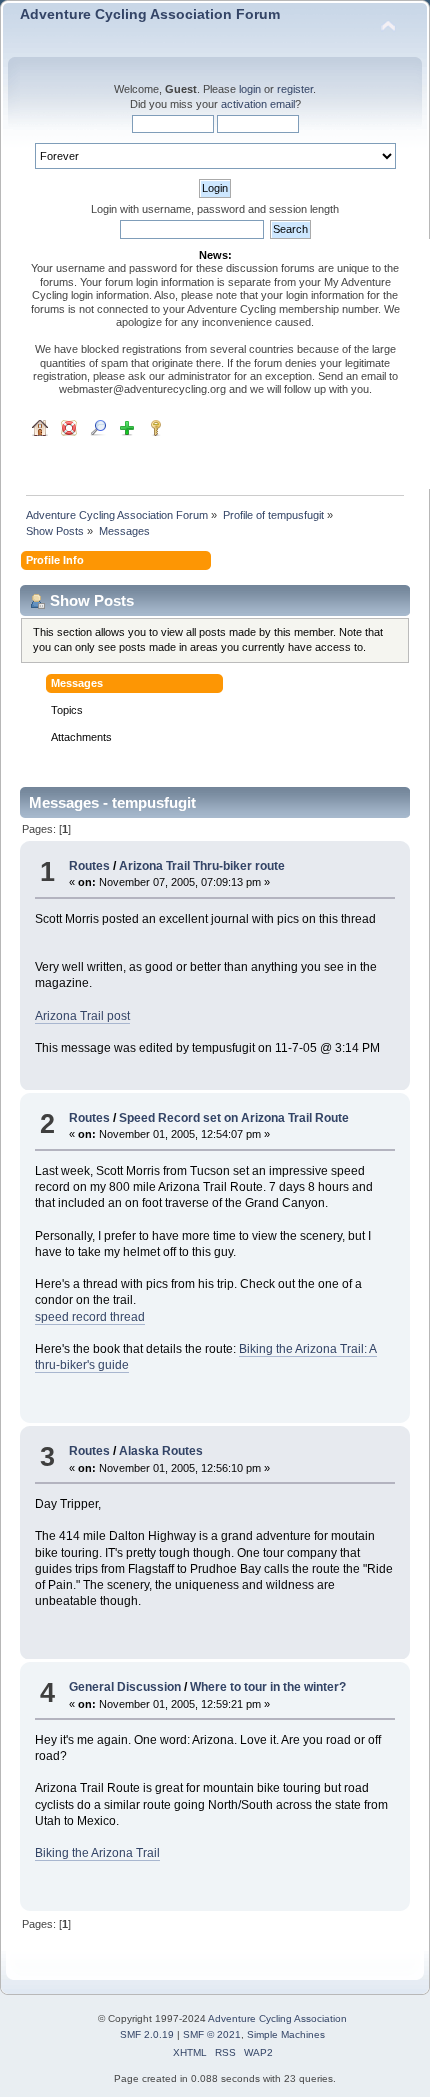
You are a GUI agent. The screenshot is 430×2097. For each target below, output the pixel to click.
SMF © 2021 (212, 2034)
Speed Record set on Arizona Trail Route (234, 1118)
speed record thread (90, 1317)
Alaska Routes (161, 1451)
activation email (258, 104)
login (250, 89)
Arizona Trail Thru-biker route (202, 866)
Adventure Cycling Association (277, 2018)
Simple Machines (286, 2034)
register (295, 89)
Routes (89, 866)
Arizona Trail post (82, 1016)
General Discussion (125, 1687)
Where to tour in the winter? (268, 1687)
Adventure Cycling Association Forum (150, 14)
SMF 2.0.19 (147, 2034)
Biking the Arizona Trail (97, 1853)
